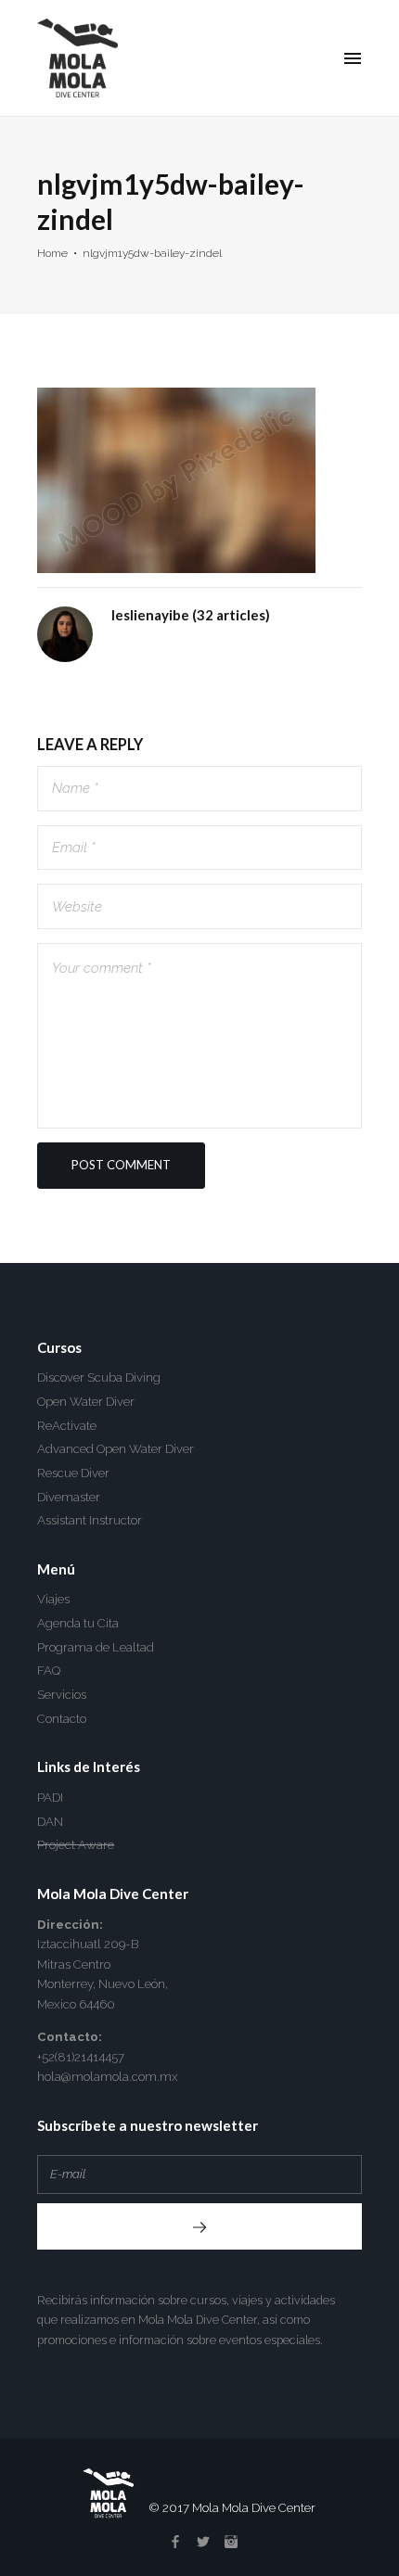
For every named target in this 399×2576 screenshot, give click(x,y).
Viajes (53, 1599)
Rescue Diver (73, 1473)
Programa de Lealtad (96, 1647)
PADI (50, 1798)
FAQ (49, 1671)
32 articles (231, 615)
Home (52, 253)
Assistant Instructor (90, 1520)
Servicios (62, 1695)
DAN (50, 1822)
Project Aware (76, 1845)
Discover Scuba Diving (99, 1377)
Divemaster (69, 1497)
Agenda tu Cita (78, 1623)
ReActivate (67, 1426)
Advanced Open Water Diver (116, 1449)
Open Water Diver (86, 1402)
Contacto (62, 1719)
